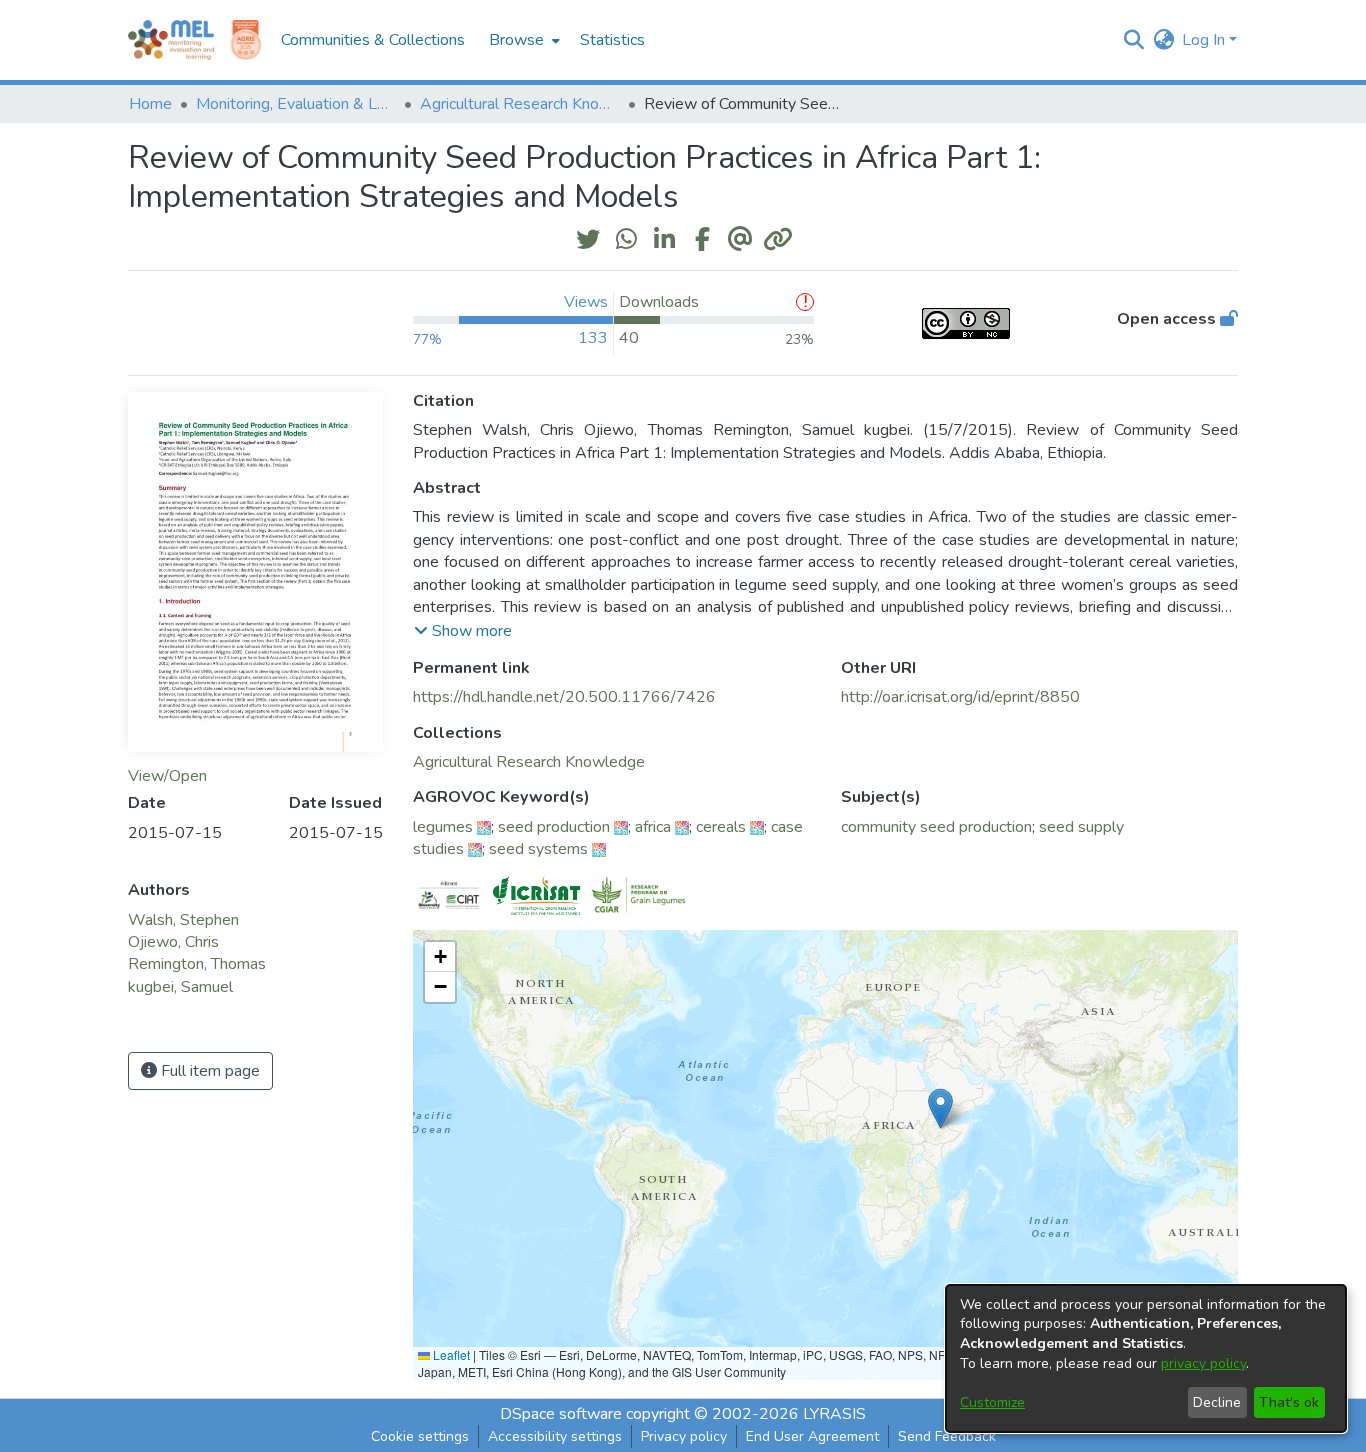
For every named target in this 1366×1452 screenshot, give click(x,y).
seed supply (1081, 827)
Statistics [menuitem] (612, 40)
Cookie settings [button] (420, 1436)
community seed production (936, 827)
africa (653, 827)
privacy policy (1203, 1363)
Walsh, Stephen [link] (183, 920)
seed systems (538, 849)
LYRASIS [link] (834, 1414)
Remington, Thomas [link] (197, 964)
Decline (1217, 1402)
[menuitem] (522, 40)
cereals (721, 827)
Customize (992, 1402)
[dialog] (1146, 1358)
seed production (554, 827)
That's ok (1289, 1402)
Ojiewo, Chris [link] (173, 942)
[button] (1133, 40)
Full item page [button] (208, 1071)
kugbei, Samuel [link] (180, 987)
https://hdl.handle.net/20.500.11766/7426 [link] (564, 697)
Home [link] (150, 104)
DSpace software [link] (561, 1414)
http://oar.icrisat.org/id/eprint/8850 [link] (960, 697)
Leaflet (450, 1354)
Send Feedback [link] (947, 1436)
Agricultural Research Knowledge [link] (520, 104)
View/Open (167, 776)
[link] (529, 762)
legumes (443, 827)
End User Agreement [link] (812, 1436)
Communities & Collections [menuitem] (373, 40)
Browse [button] (516, 40)
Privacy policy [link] (684, 1436)
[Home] (171, 40)
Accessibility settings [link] (555, 1436)
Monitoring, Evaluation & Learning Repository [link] (296, 104)
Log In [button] (1205, 40)
